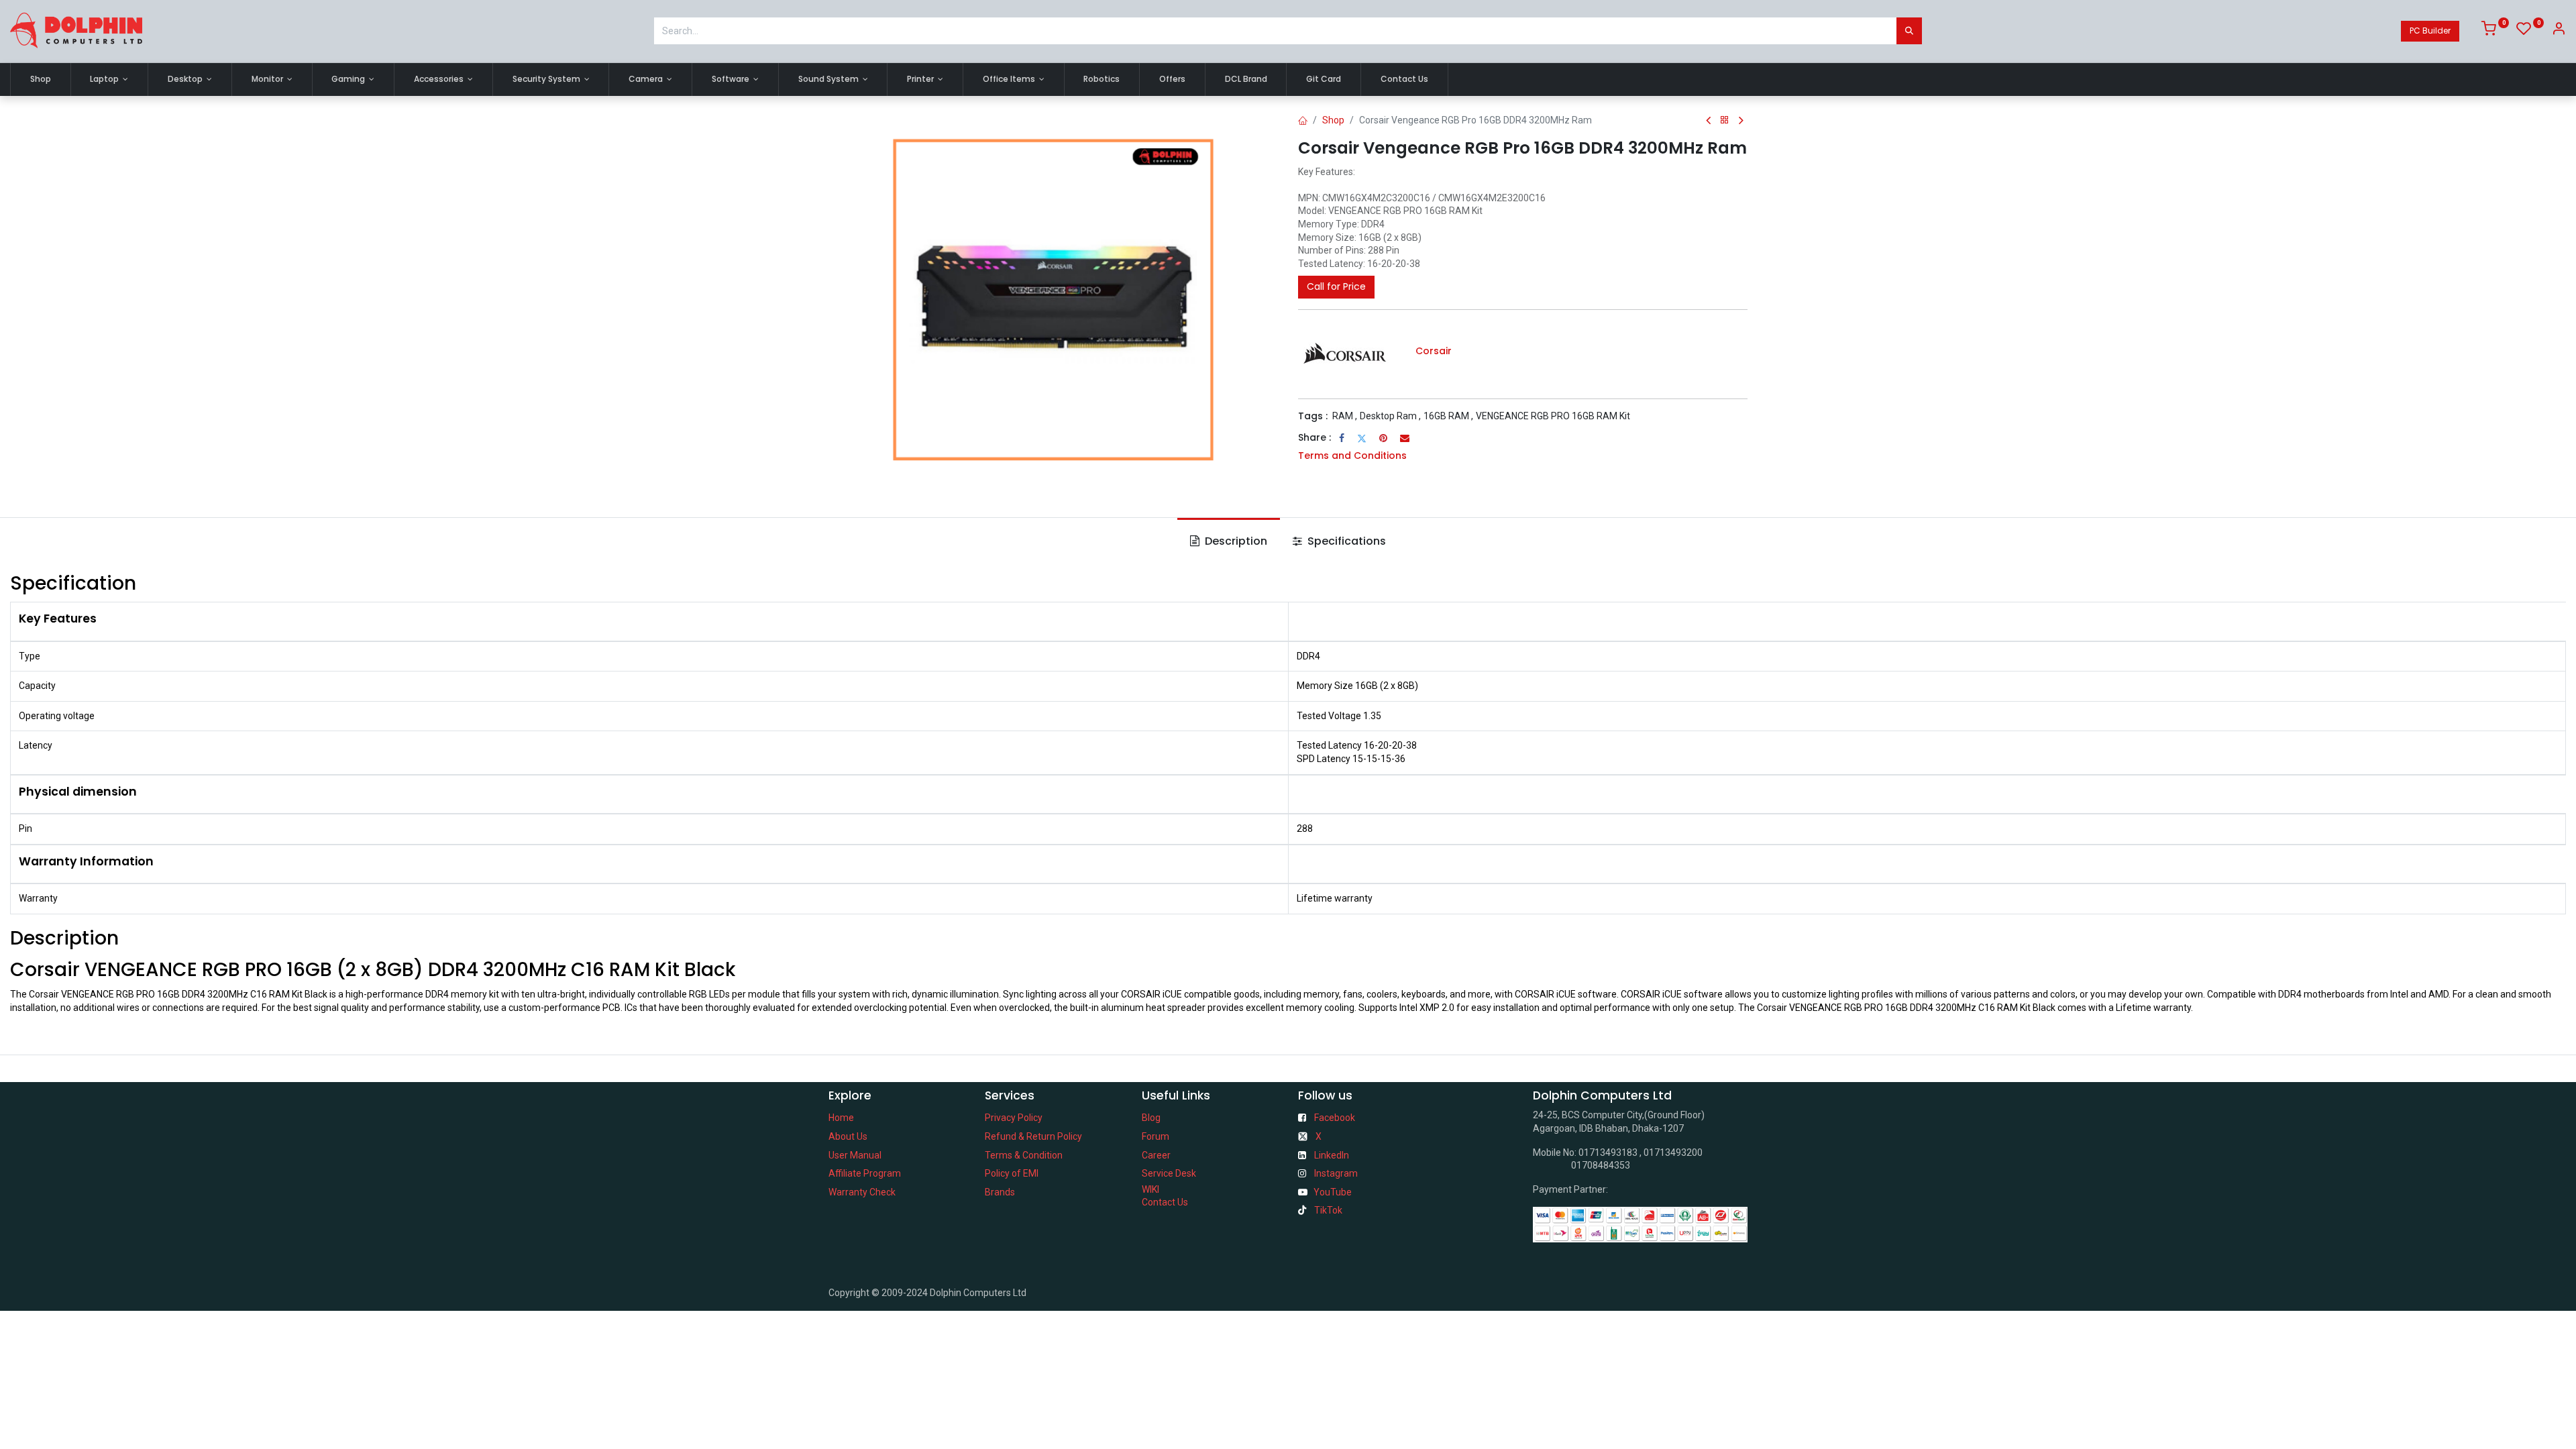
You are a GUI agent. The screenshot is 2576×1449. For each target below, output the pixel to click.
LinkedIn (1332, 1155)
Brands (1000, 1192)
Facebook (1335, 1118)
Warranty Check (862, 1192)
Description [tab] (1235, 541)
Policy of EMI (1012, 1173)
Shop (1333, 120)
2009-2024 (906, 1293)
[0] (2495, 31)
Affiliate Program (865, 1173)
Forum (1156, 1136)
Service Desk (1169, 1173)
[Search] (1909, 31)
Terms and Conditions (1352, 455)
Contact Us (1165, 1202)
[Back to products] (1725, 120)
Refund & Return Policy (1033, 1136)
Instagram (1336, 1173)
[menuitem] (41, 79)
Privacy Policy (1014, 1118)
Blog (1151, 1118)
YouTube (1333, 1192)
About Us (848, 1136)
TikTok (1328, 1210)
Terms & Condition (1024, 1155)
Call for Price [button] (1336, 286)
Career (1156, 1155)
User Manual (855, 1155)
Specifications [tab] (1345, 541)
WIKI (1150, 1189)
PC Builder (2430, 31)
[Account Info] (2559, 31)
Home (841, 1118)
